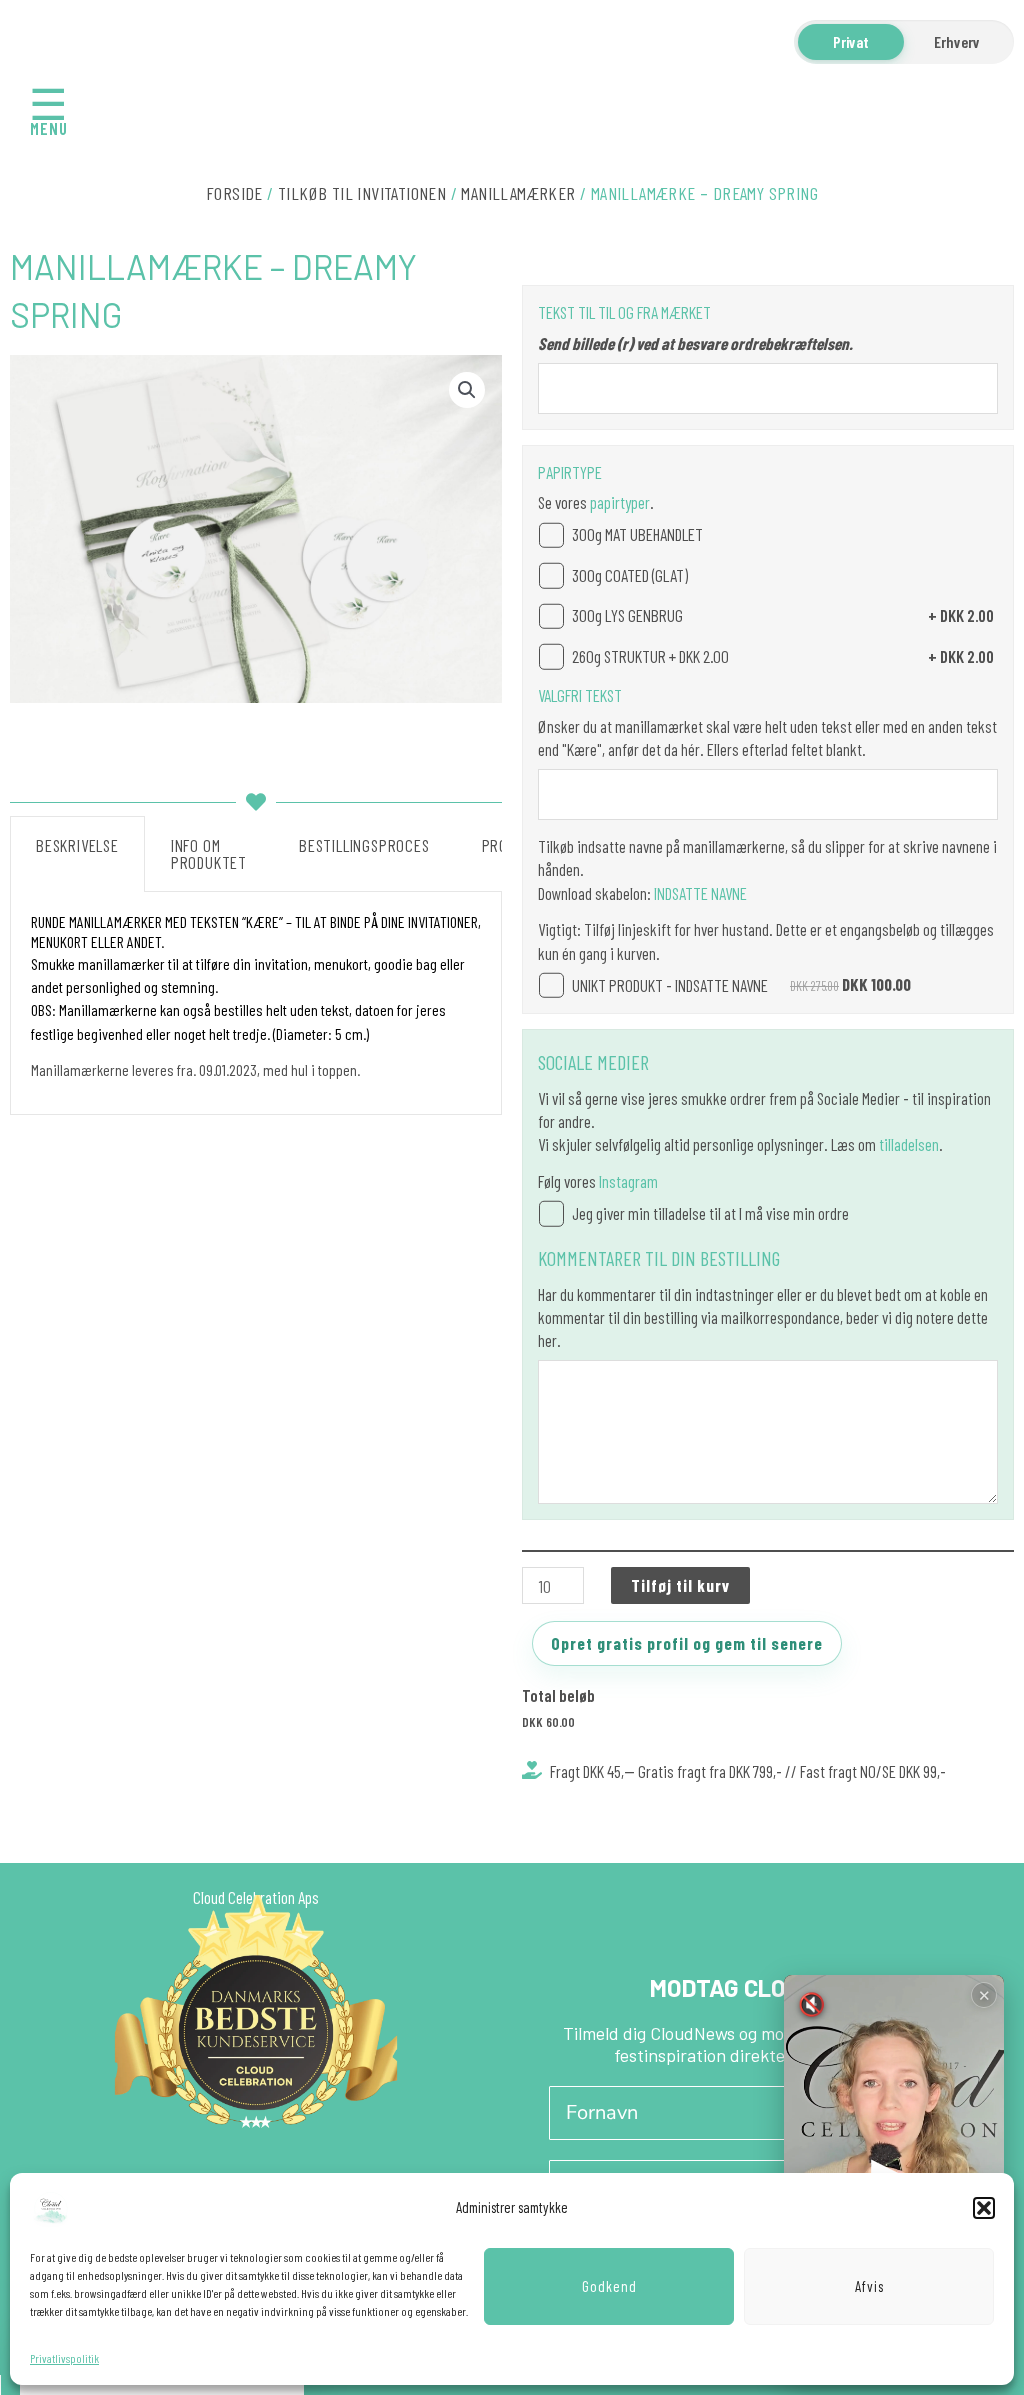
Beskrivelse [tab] (77, 845)
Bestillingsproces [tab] (364, 845)
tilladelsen (909, 1144)
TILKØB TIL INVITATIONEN (362, 193)
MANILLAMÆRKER (518, 193)
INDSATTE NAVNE (699, 893)
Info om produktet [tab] (209, 853)
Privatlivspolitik (64, 2358)
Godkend (609, 2286)
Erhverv (957, 41)
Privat (851, 41)
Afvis (869, 2286)
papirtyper (620, 502)
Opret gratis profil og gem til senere (687, 1643)
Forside (234, 193)
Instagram (628, 1181)
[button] (984, 2208)
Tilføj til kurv (680, 1585)
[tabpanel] (256, 1003)
